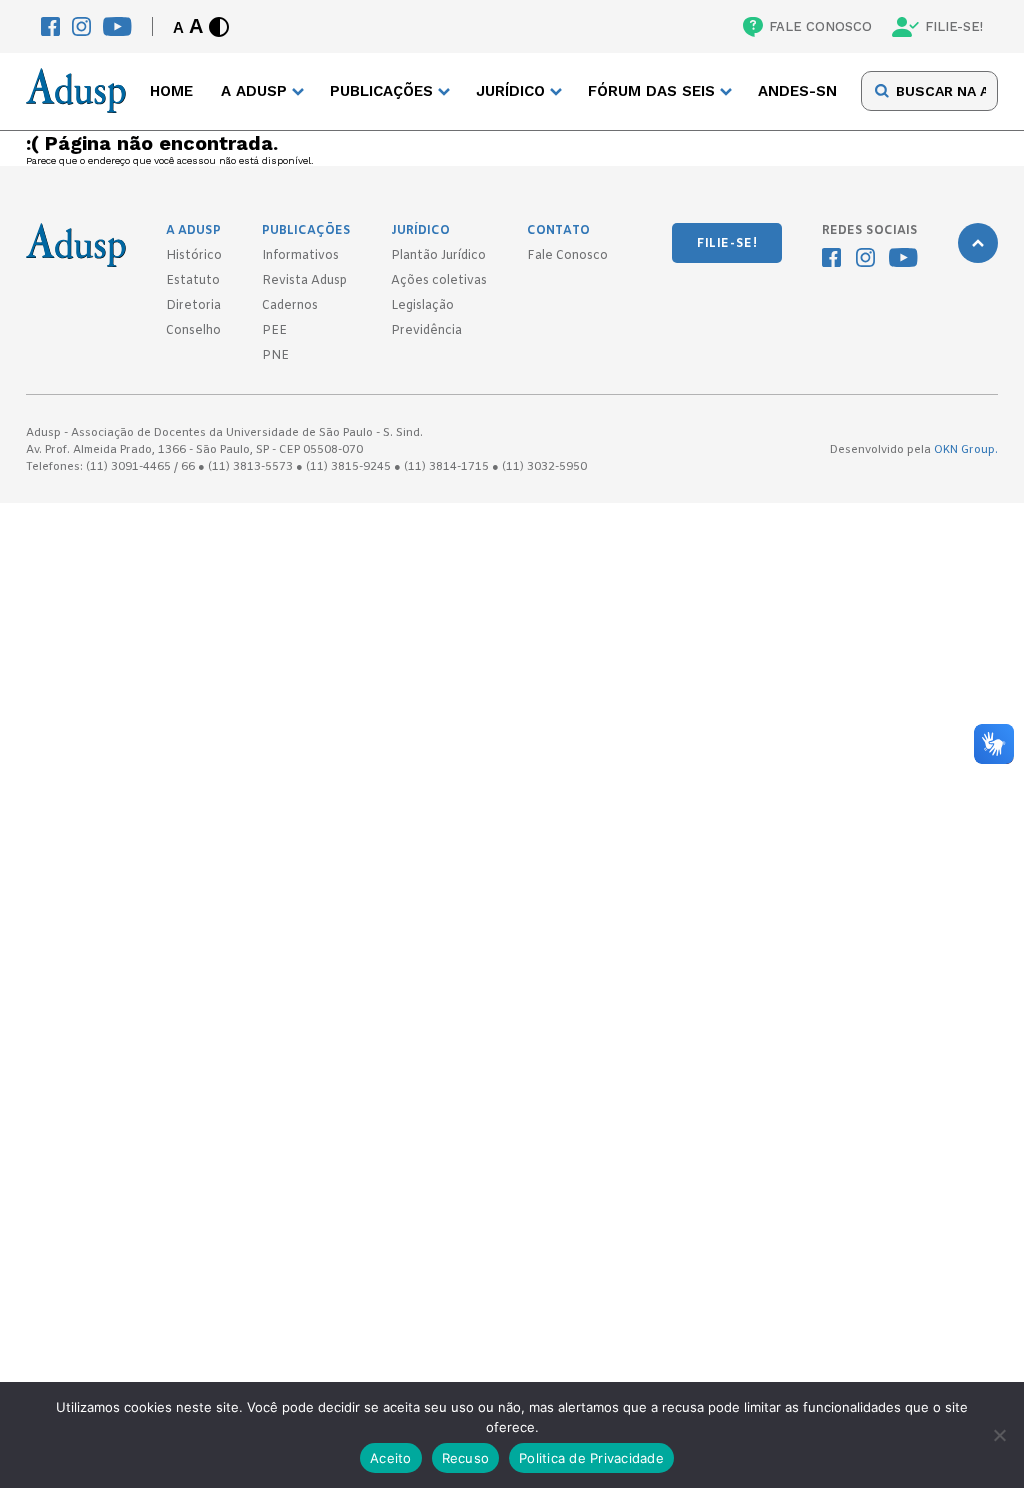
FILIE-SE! (954, 26)
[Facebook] (50, 26)
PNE (275, 356)
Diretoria (193, 306)
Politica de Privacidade (591, 1458)
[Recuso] (999, 1435)
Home (171, 91)
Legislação (422, 306)
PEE (274, 331)
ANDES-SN (797, 91)
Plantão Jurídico (438, 256)
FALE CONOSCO (820, 26)
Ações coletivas (439, 281)
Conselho (193, 331)
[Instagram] (81, 26)
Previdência (426, 331)
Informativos (300, 256)
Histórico (194, 256)
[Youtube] (117, 26)
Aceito (391, 1458)
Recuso (466, 1458)
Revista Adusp (304, 281)
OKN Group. (966, 450)
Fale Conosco (567, 256)
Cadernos (290, 306)
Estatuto (193, 281)
